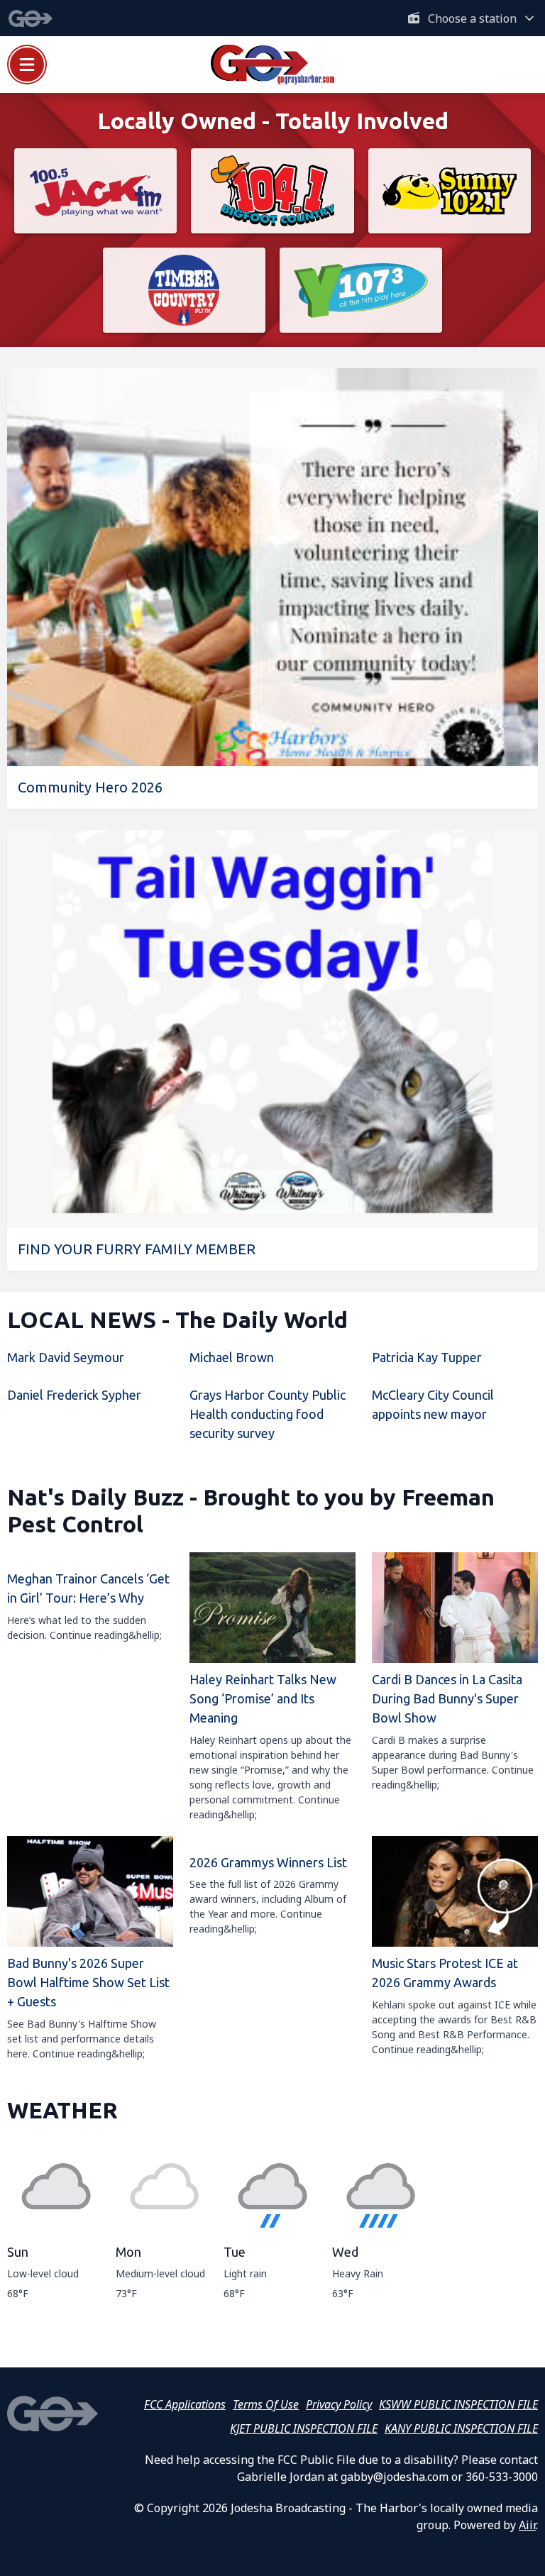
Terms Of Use (266, 2404)
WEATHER (62, 2110)
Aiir (527, 2525)
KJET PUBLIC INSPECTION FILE (304, 2428)
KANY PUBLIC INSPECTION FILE (461, 2428)
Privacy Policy (339, 2404)
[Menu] (27, 65)
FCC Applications (185, 2404)
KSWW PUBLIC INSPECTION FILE (458, 2404)
